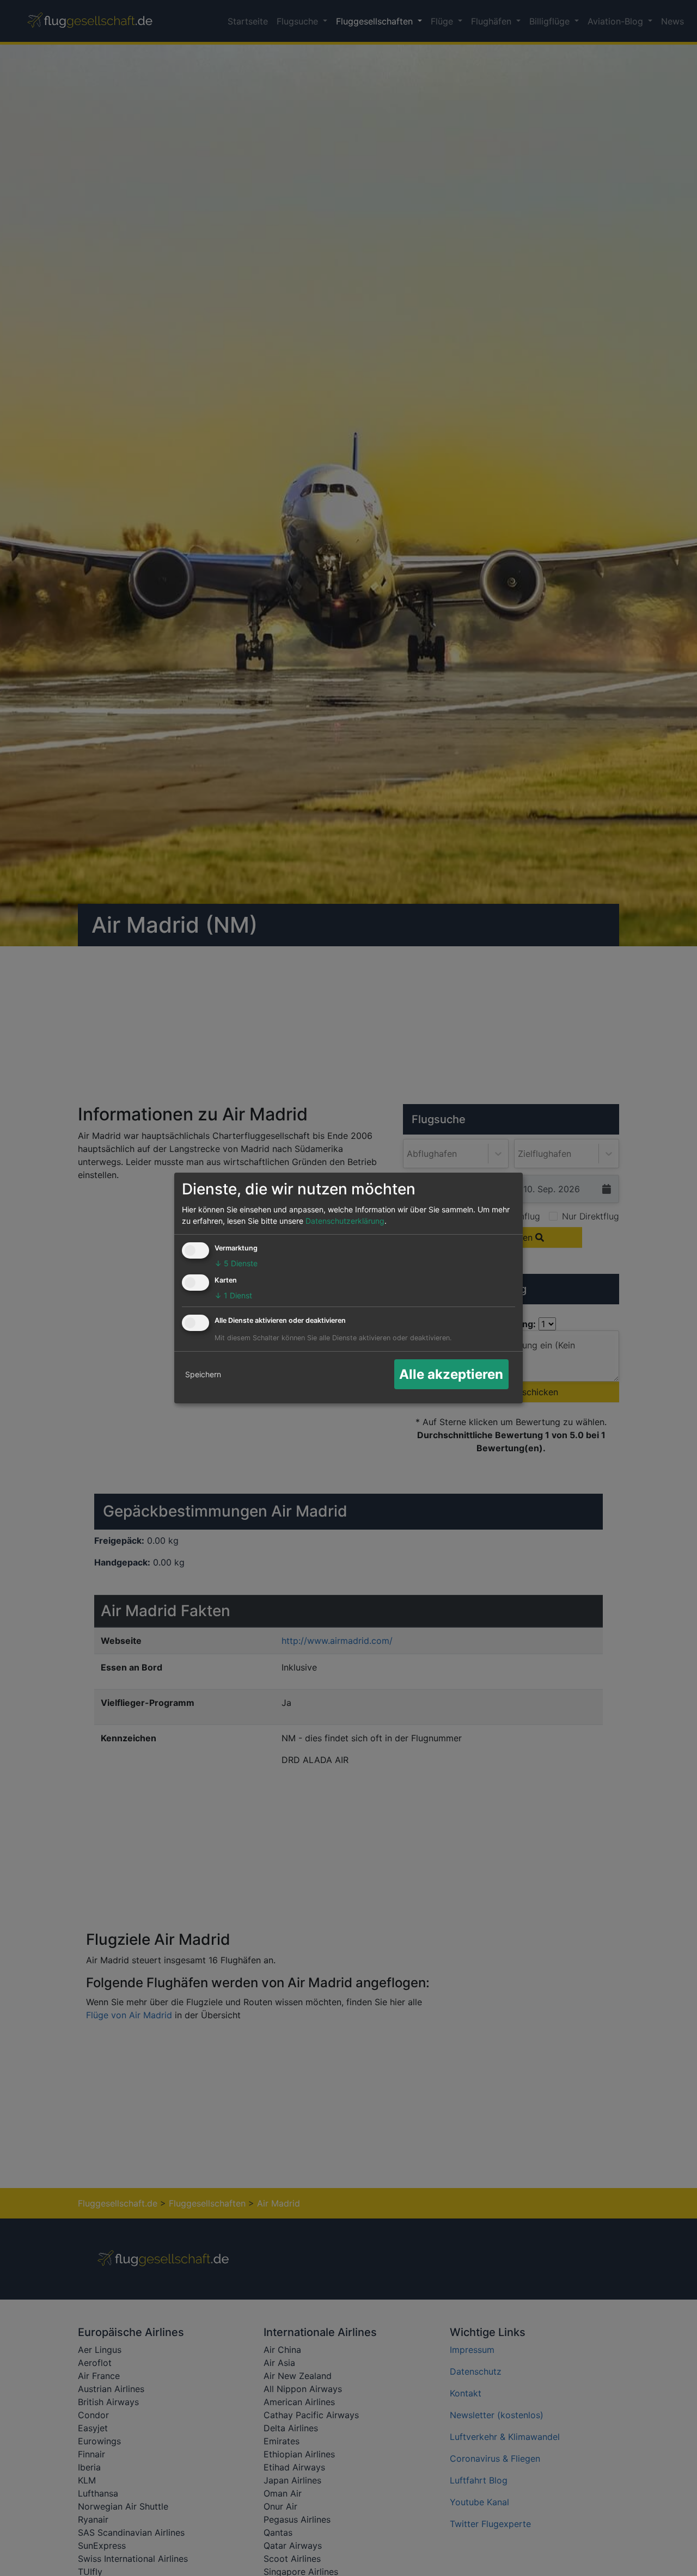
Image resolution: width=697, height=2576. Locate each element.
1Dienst (233, 1295)
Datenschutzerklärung (345, 1221)
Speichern (203, 1374)
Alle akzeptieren (451, 1374)
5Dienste (236, 1263)
